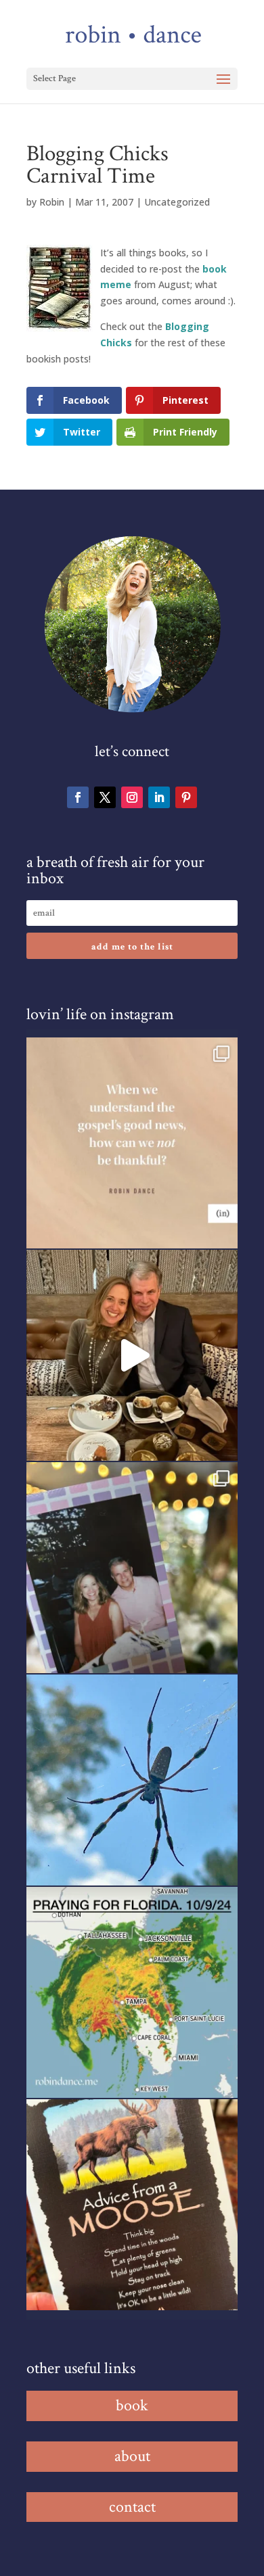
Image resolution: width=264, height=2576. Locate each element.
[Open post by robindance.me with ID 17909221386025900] (132, 1355)
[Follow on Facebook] (78, 797)
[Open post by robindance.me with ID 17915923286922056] (132, 1568)
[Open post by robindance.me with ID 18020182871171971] (132, 2205)
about (132, 2456)
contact (132, 2507)
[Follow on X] (105, 797)
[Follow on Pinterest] (186, 797)
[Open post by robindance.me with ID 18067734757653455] (132, 1780)
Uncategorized (177, 202)
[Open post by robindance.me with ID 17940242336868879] (132, 1992)
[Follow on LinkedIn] (159, 797)
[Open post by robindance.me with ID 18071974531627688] (132, 1143)
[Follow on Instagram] (132, 797)
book (132, 2405)
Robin (52, 202)
